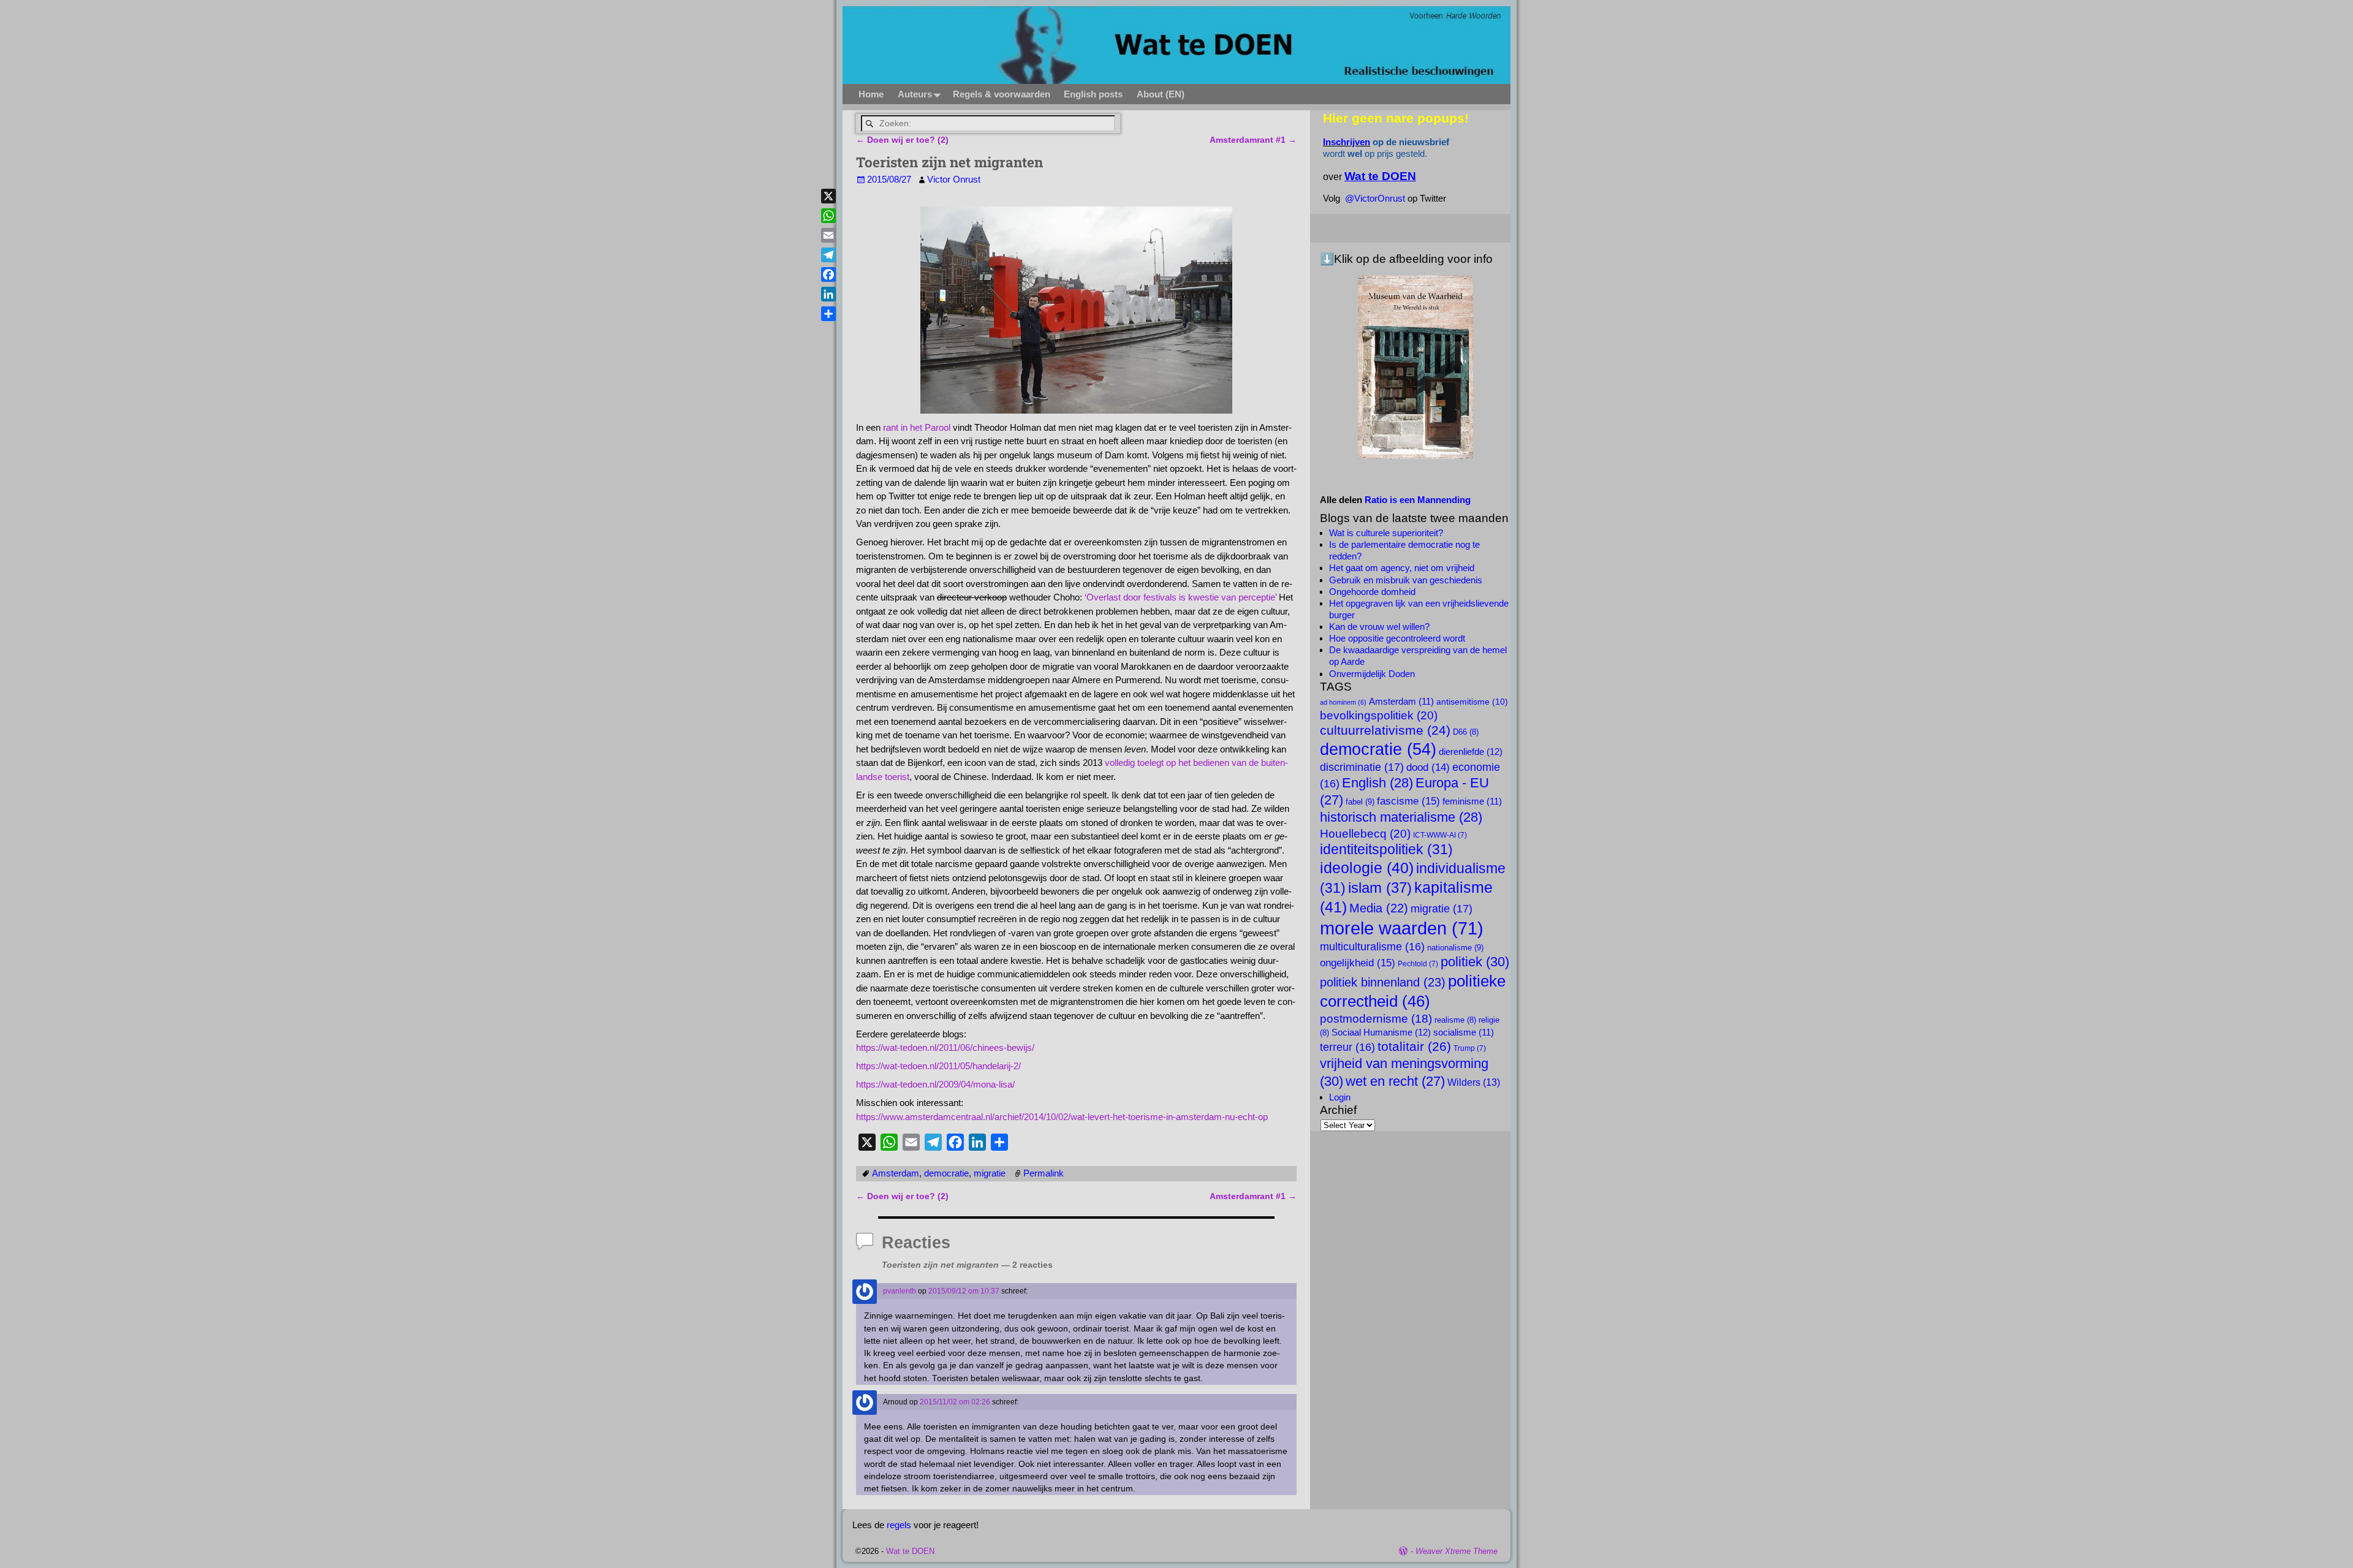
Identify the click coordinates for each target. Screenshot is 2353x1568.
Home (871, 94)
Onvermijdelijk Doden (1372, 674)
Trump (1470, 1048)
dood (1428, 767)
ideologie (1367, 868)
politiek (1475, 962)
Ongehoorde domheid (1372, 592)
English (1377, 783)
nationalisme (1455, 948)
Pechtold (1418, 964)
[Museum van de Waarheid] (1415, 367)
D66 (1466, 732)
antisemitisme (1472, 702)
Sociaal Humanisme (1381, 1032)
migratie (990, 1173)
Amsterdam (896, 1173)
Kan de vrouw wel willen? (1379, 627)
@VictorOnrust (1375, 198)
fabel (1360, 802)
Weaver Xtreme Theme (1457, 1551)
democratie (946, 1173)
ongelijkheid (1358, 963)
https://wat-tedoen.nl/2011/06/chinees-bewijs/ (945, 1047)
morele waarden (1402, 928)
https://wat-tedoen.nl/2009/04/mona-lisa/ (935, 1084)
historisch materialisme (1401, 817)
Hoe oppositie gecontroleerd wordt (1397, 638)
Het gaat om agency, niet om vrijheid (1402, 568)
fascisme (1408, 801)
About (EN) (1161, 94)
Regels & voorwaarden (1002, 94)
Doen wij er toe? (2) (902, 140)
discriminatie (1362, 767)
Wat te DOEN (910, 1551)
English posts (1093, 94)
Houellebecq (1365, 833)
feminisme (1472, 801)
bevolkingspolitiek (1379, 715)
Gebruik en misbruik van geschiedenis (1406, 580)
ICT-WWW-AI (1440, 835)
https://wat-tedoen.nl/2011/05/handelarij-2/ (938, 1066)
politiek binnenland (1383, 982)
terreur (1347, 1047)
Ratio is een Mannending (1418, 500)
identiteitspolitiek (1386, 849)
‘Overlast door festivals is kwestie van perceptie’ (1180, 597)
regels (899, 1525)
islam (1380, 888)
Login (1340, 1097)
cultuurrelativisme (1385, 730)
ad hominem (1343, 702)
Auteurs (915, 94)
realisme (1455, 1020)
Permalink (1044, 1173)
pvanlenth (900, 1291)
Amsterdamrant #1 (1253, 140)
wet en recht (1395, 1081)
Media (1379, 908)
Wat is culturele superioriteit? (1386, 533)
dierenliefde (1471, 752)
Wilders (1474, 1082)
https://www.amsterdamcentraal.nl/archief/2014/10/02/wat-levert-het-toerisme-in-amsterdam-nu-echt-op (1062, 1117)
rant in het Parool (917, 427)
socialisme (1464, 1032)
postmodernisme (1376, 1019)
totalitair (1414, 1047)
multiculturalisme (1372, 947)
